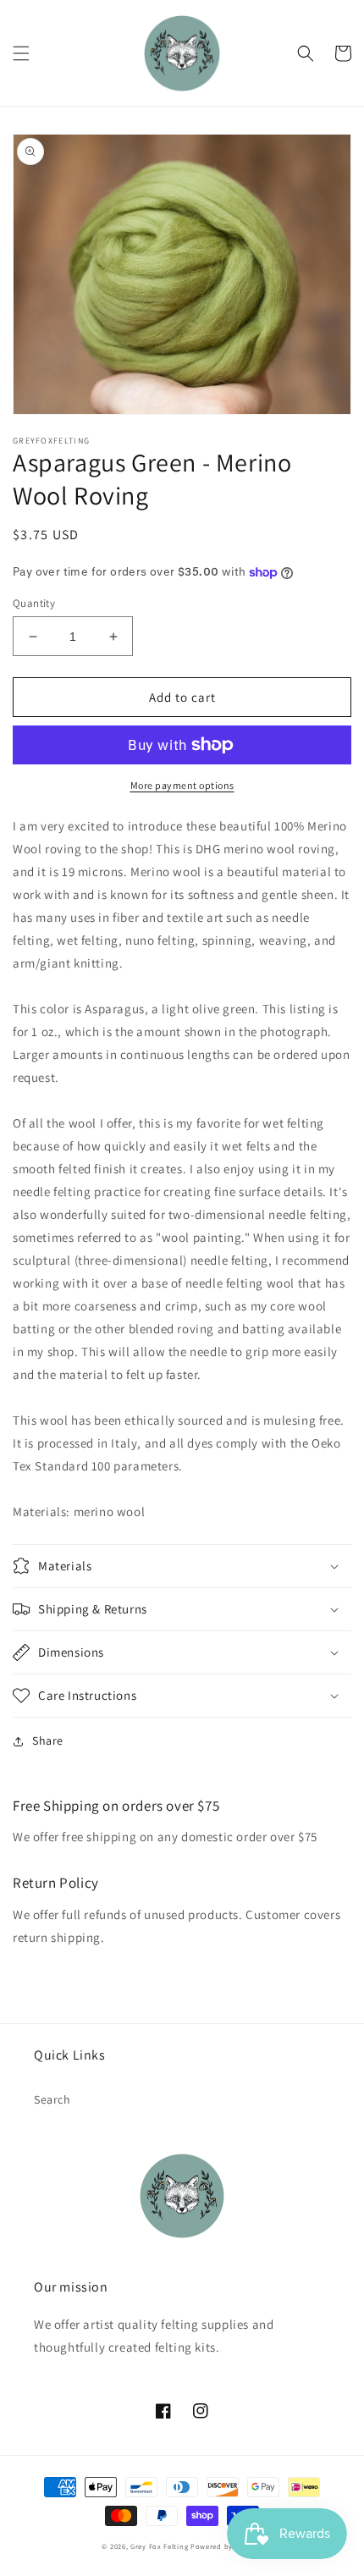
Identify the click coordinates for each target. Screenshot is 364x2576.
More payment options (182, 785)
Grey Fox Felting (159, 2546)
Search (52, 2099)
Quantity (34, 603)
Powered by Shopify (226, 2546)
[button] (21, 53)
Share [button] (48, 1740)
